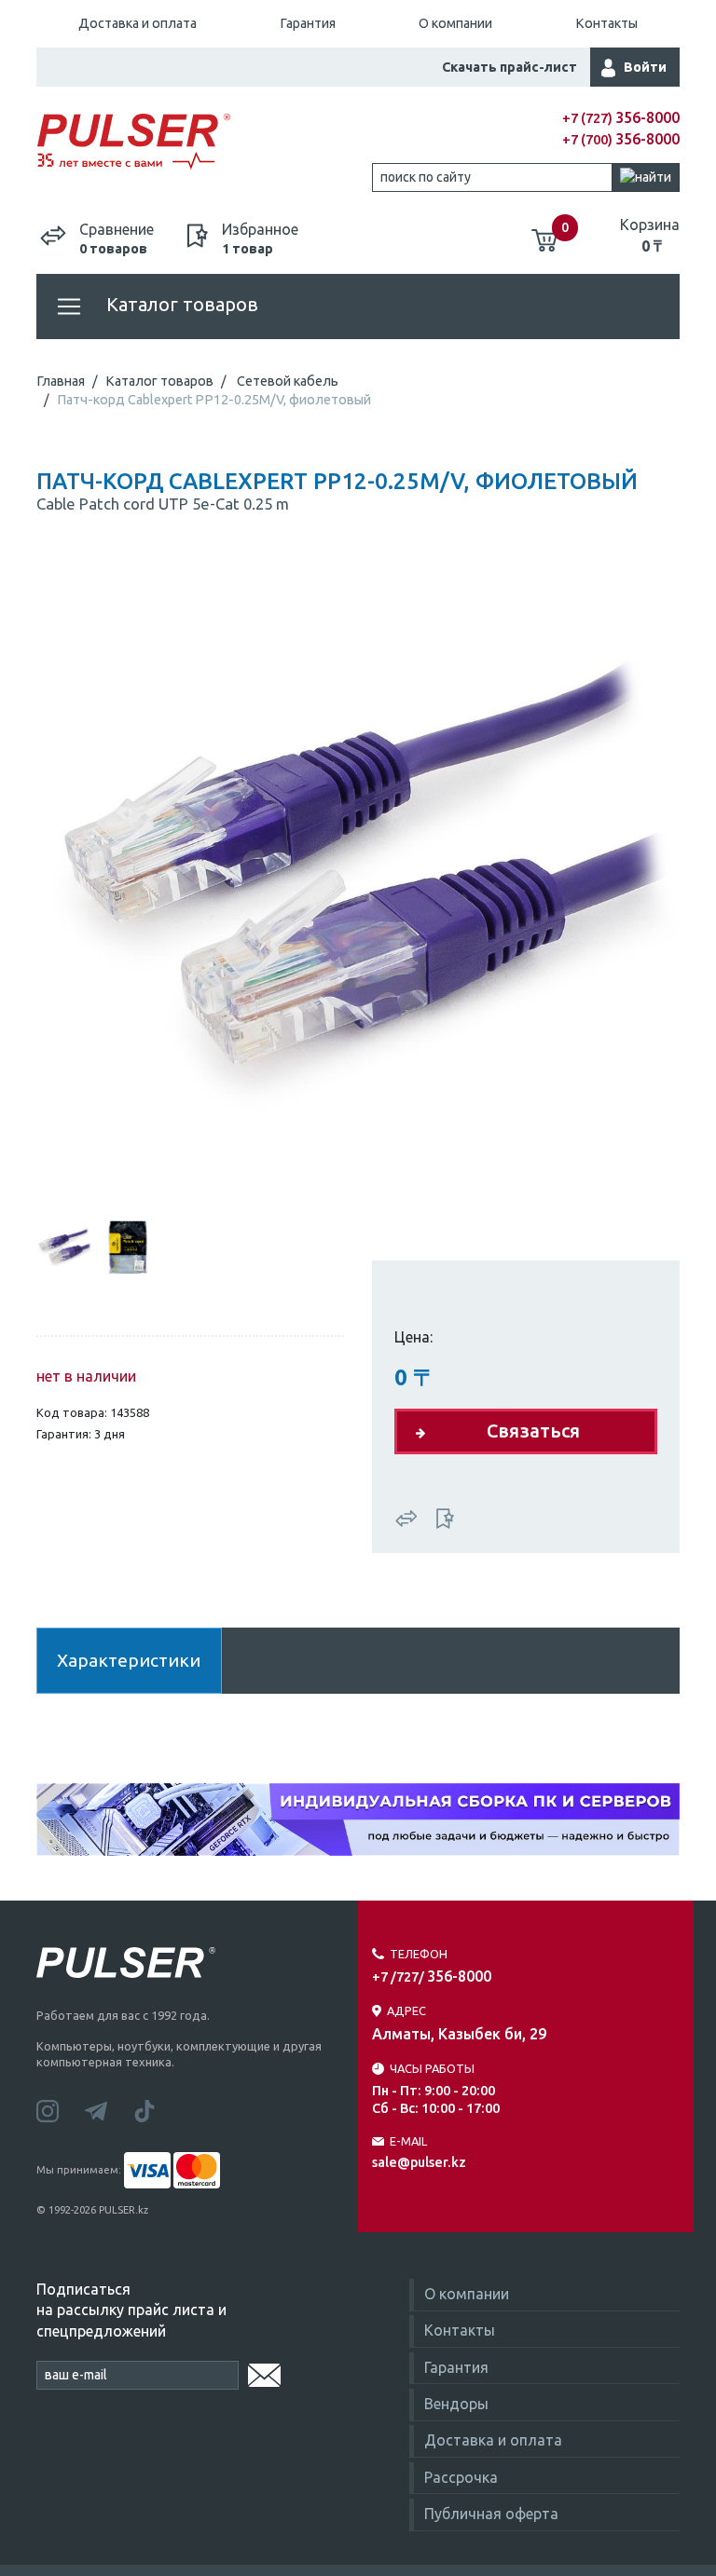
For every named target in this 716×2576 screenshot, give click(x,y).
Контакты (606, 23)
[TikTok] (156, 2109)
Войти (645, 67)
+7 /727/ (432, 1977)
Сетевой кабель (288, 381)
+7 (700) (621, 140)
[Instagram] (61, 2109)
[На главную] (197, 142)
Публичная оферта (491, 2514)
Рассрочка (461, 2477)
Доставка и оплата (138, 23)
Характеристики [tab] (129, 1660)
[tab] (64, 1247)
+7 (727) (621, 118)
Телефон (419, 1954)
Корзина (650, 235)
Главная (61, 381)
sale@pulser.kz (419, 2162)
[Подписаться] (264, 2372)
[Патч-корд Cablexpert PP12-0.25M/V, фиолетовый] (358, 882)
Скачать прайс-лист (509, 67)
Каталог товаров (180, 304)
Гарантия (308, 23)
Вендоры (456, 2404)
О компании (455, 23)
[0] (544, 233)
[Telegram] (109, 2109)
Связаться (533, 1431)
